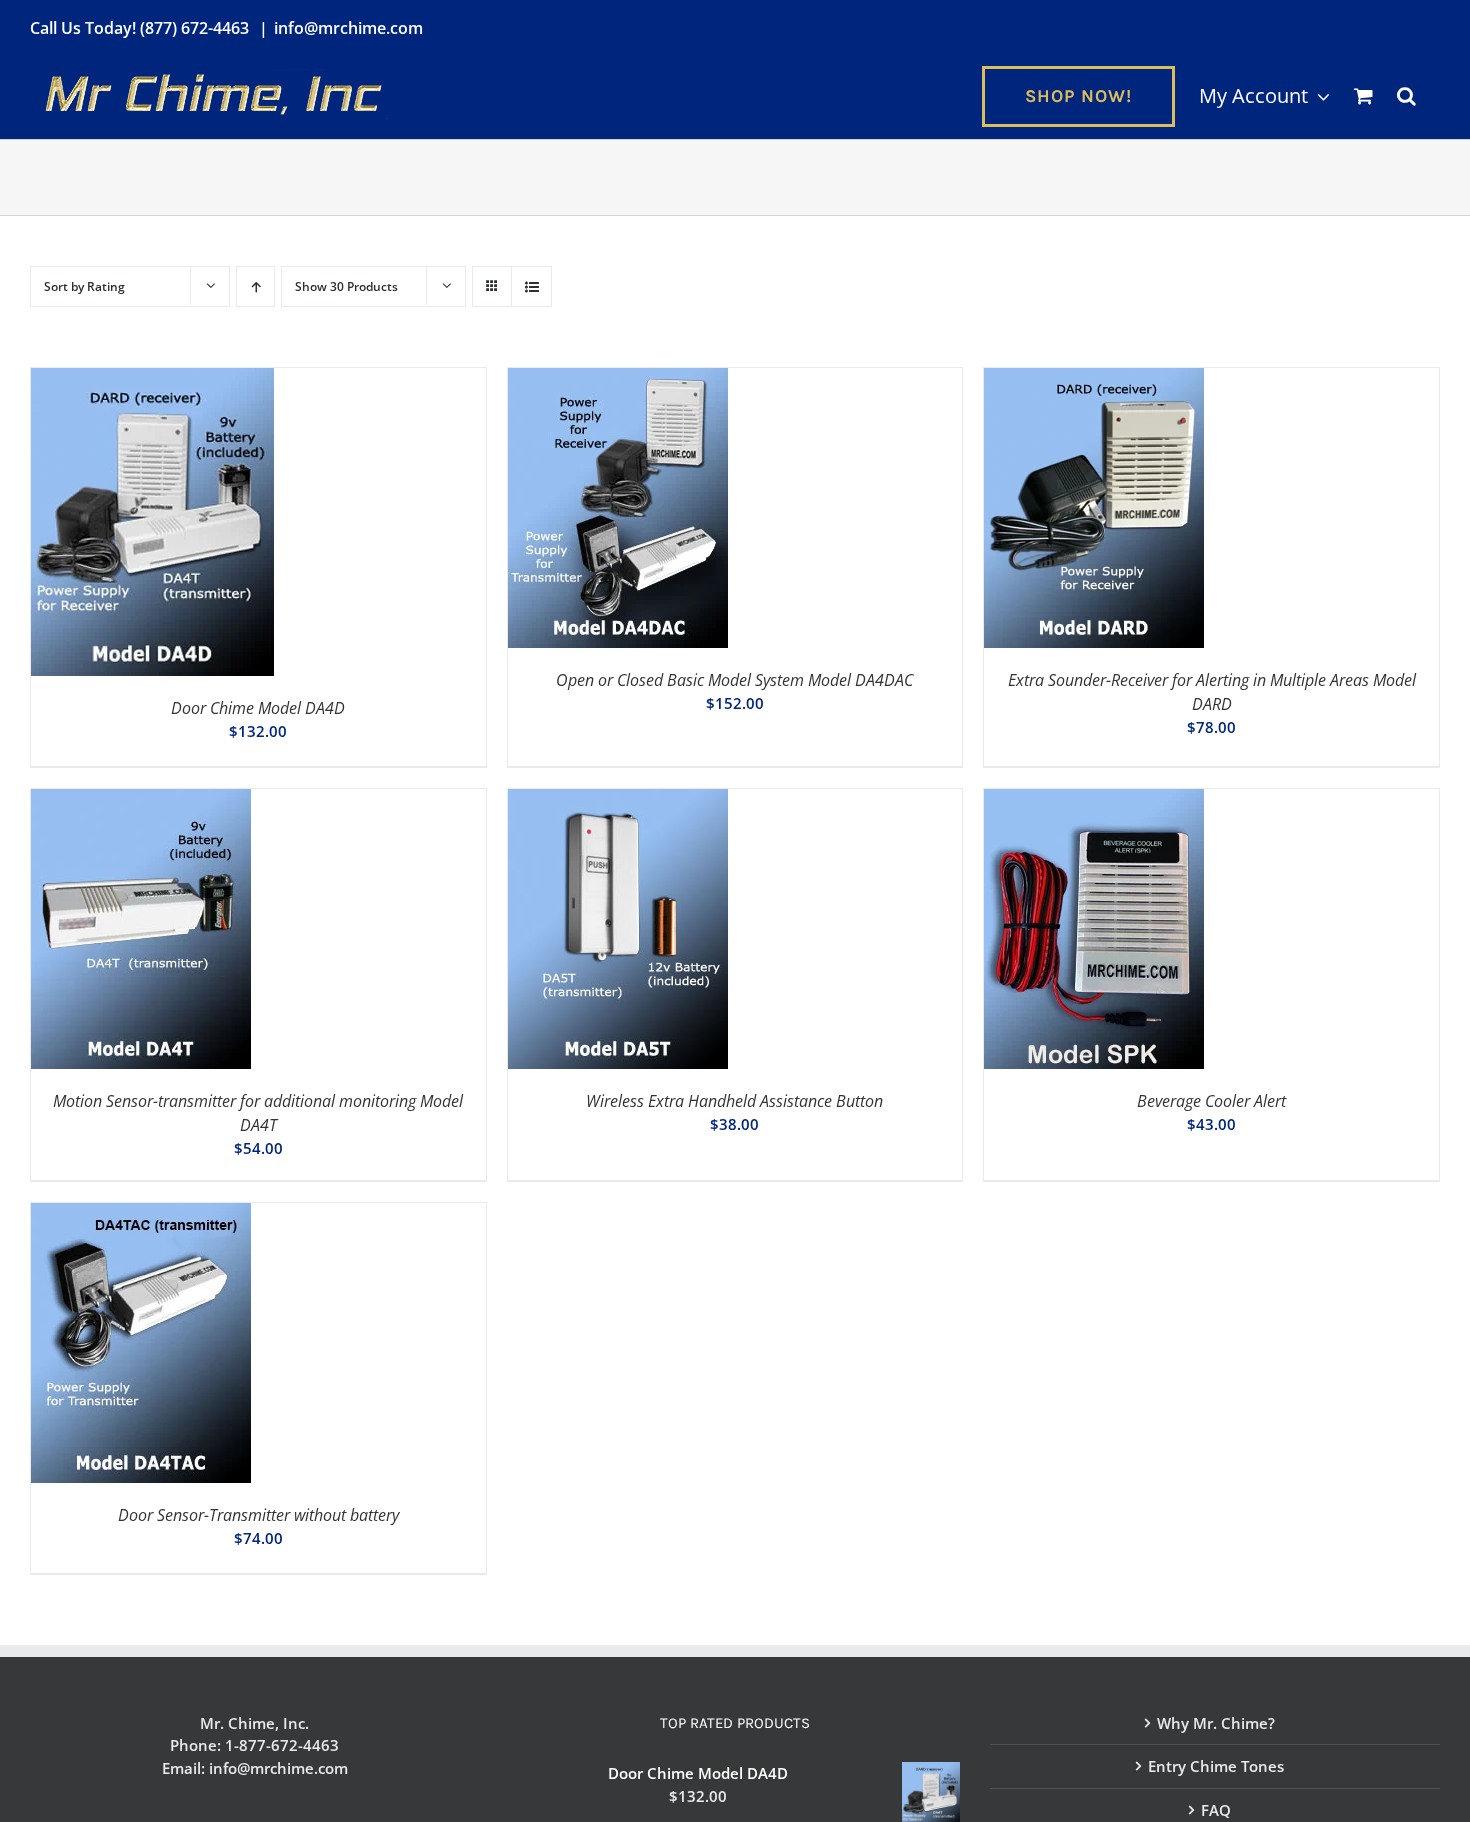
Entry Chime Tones (1216, 1766)
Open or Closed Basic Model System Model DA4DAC (734, 680)
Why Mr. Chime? (1216, 1723)
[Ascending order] (255, 286)
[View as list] (531, 286)
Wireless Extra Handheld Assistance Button (734, 1101)
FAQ (1216, 1810)
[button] (1406, 96)
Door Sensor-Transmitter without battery (258, 1515)
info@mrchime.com (348, 28)
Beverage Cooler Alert (1211, 1101)
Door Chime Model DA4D (258, 708)
